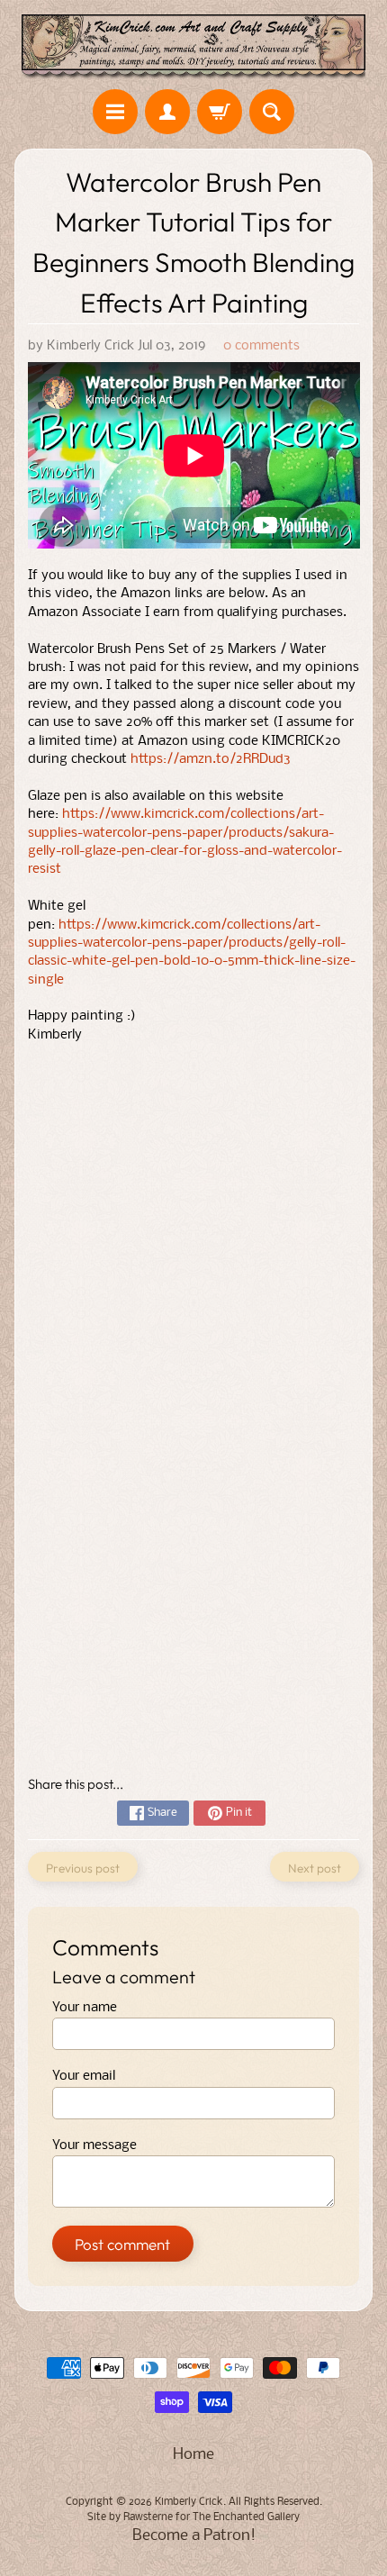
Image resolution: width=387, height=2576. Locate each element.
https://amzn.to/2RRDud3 (211, 760)
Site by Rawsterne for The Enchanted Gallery (193, 2517)
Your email (84, 2077)
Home (193, 2455)
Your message (94, 2146)
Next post (315, 1868)
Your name (85, 2008)
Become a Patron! (194, 2536)
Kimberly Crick (189, 2502)
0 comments (261, 346)
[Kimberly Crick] (193, 47)
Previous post (83, 1868)
